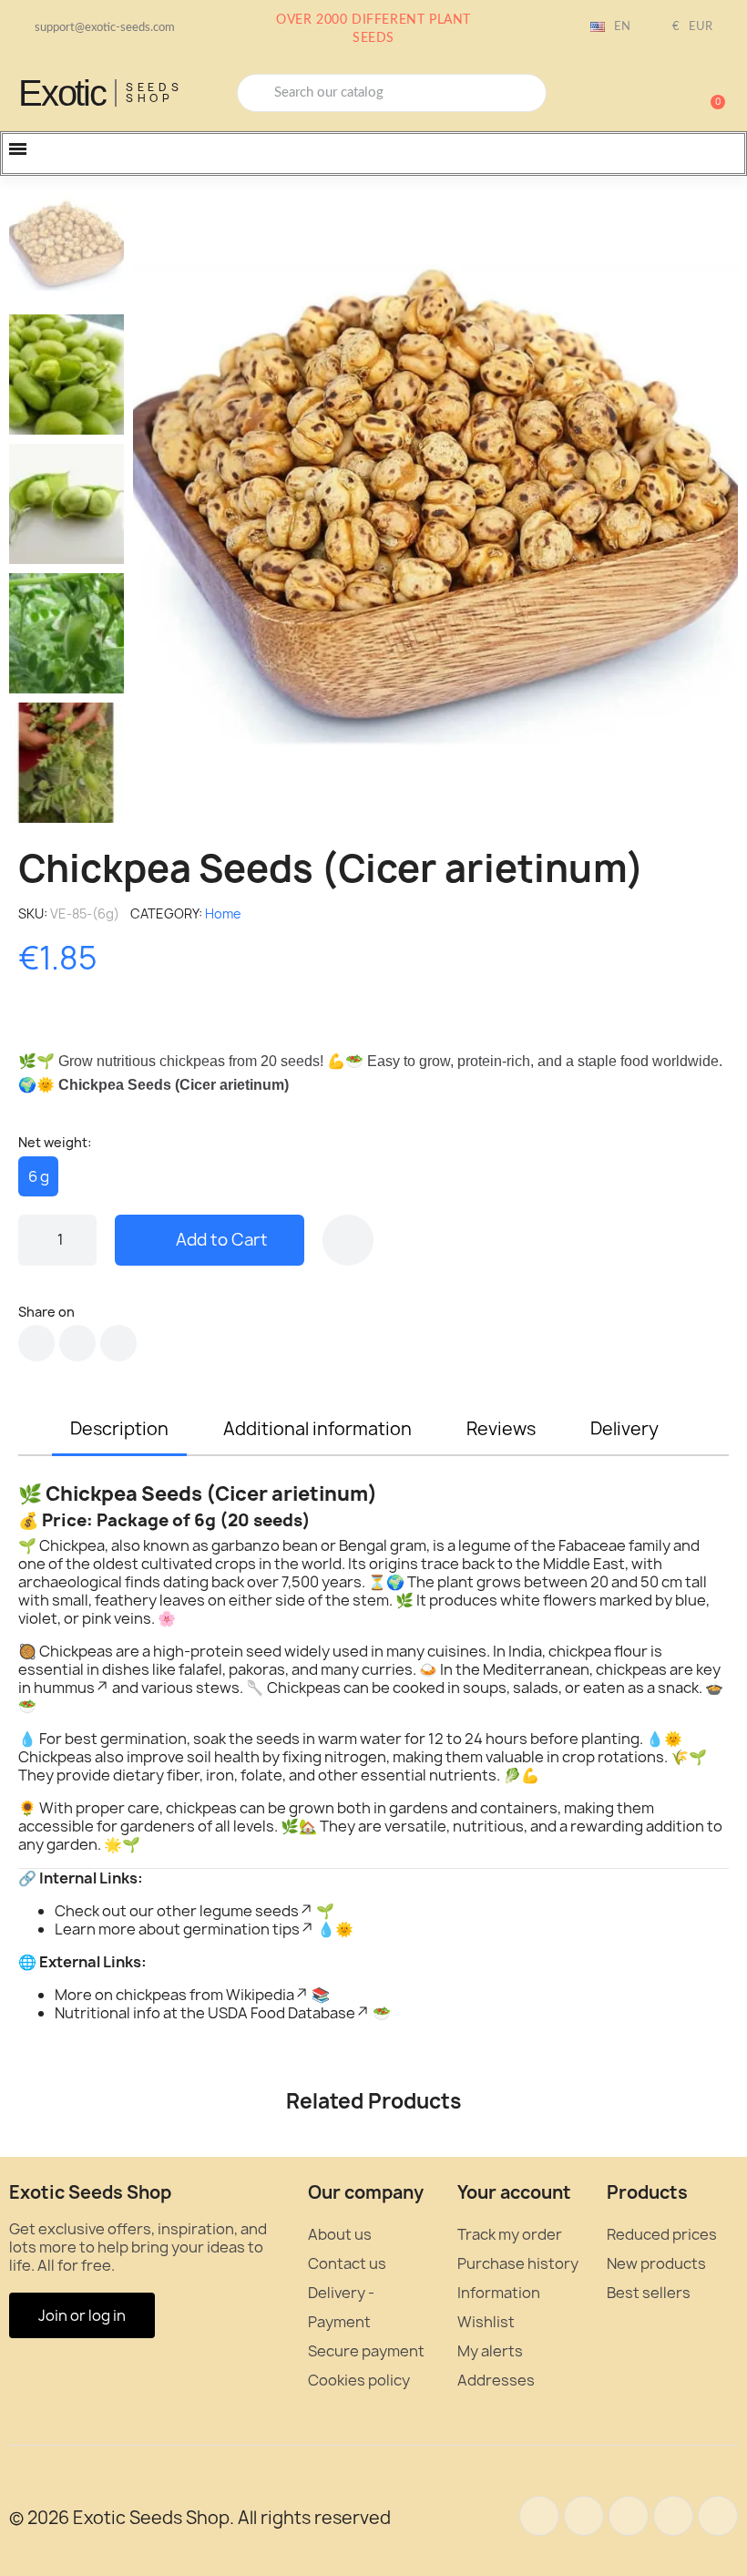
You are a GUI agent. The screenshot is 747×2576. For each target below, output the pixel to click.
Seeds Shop (154, 92)
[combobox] (392, 93)
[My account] (647, 95)
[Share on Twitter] (77, 1343)
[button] (710, 93)
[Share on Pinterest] (118, 1343)
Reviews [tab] (501, 1429)
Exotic (62, 93)
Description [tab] (119, 1429)
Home (223, 913)
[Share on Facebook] (36, 1343)
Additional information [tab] (317, 1429)
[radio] (38, 1176)
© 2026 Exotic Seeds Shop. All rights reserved (200, 2518)
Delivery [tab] (624, 1429)
